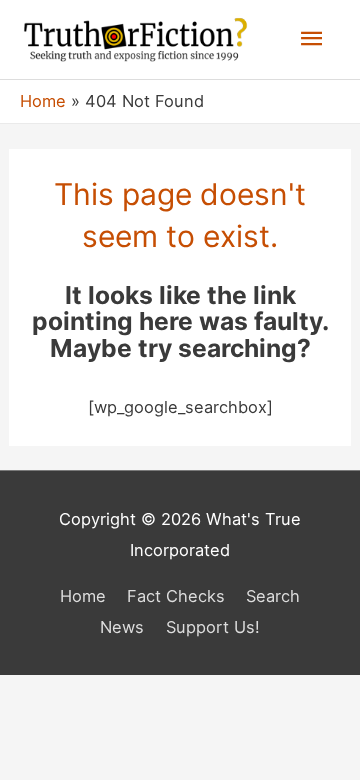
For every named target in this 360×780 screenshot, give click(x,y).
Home (83, 596)
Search (273, 596)
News (122, 627)
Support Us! (213, 627)
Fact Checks (176, 596)
